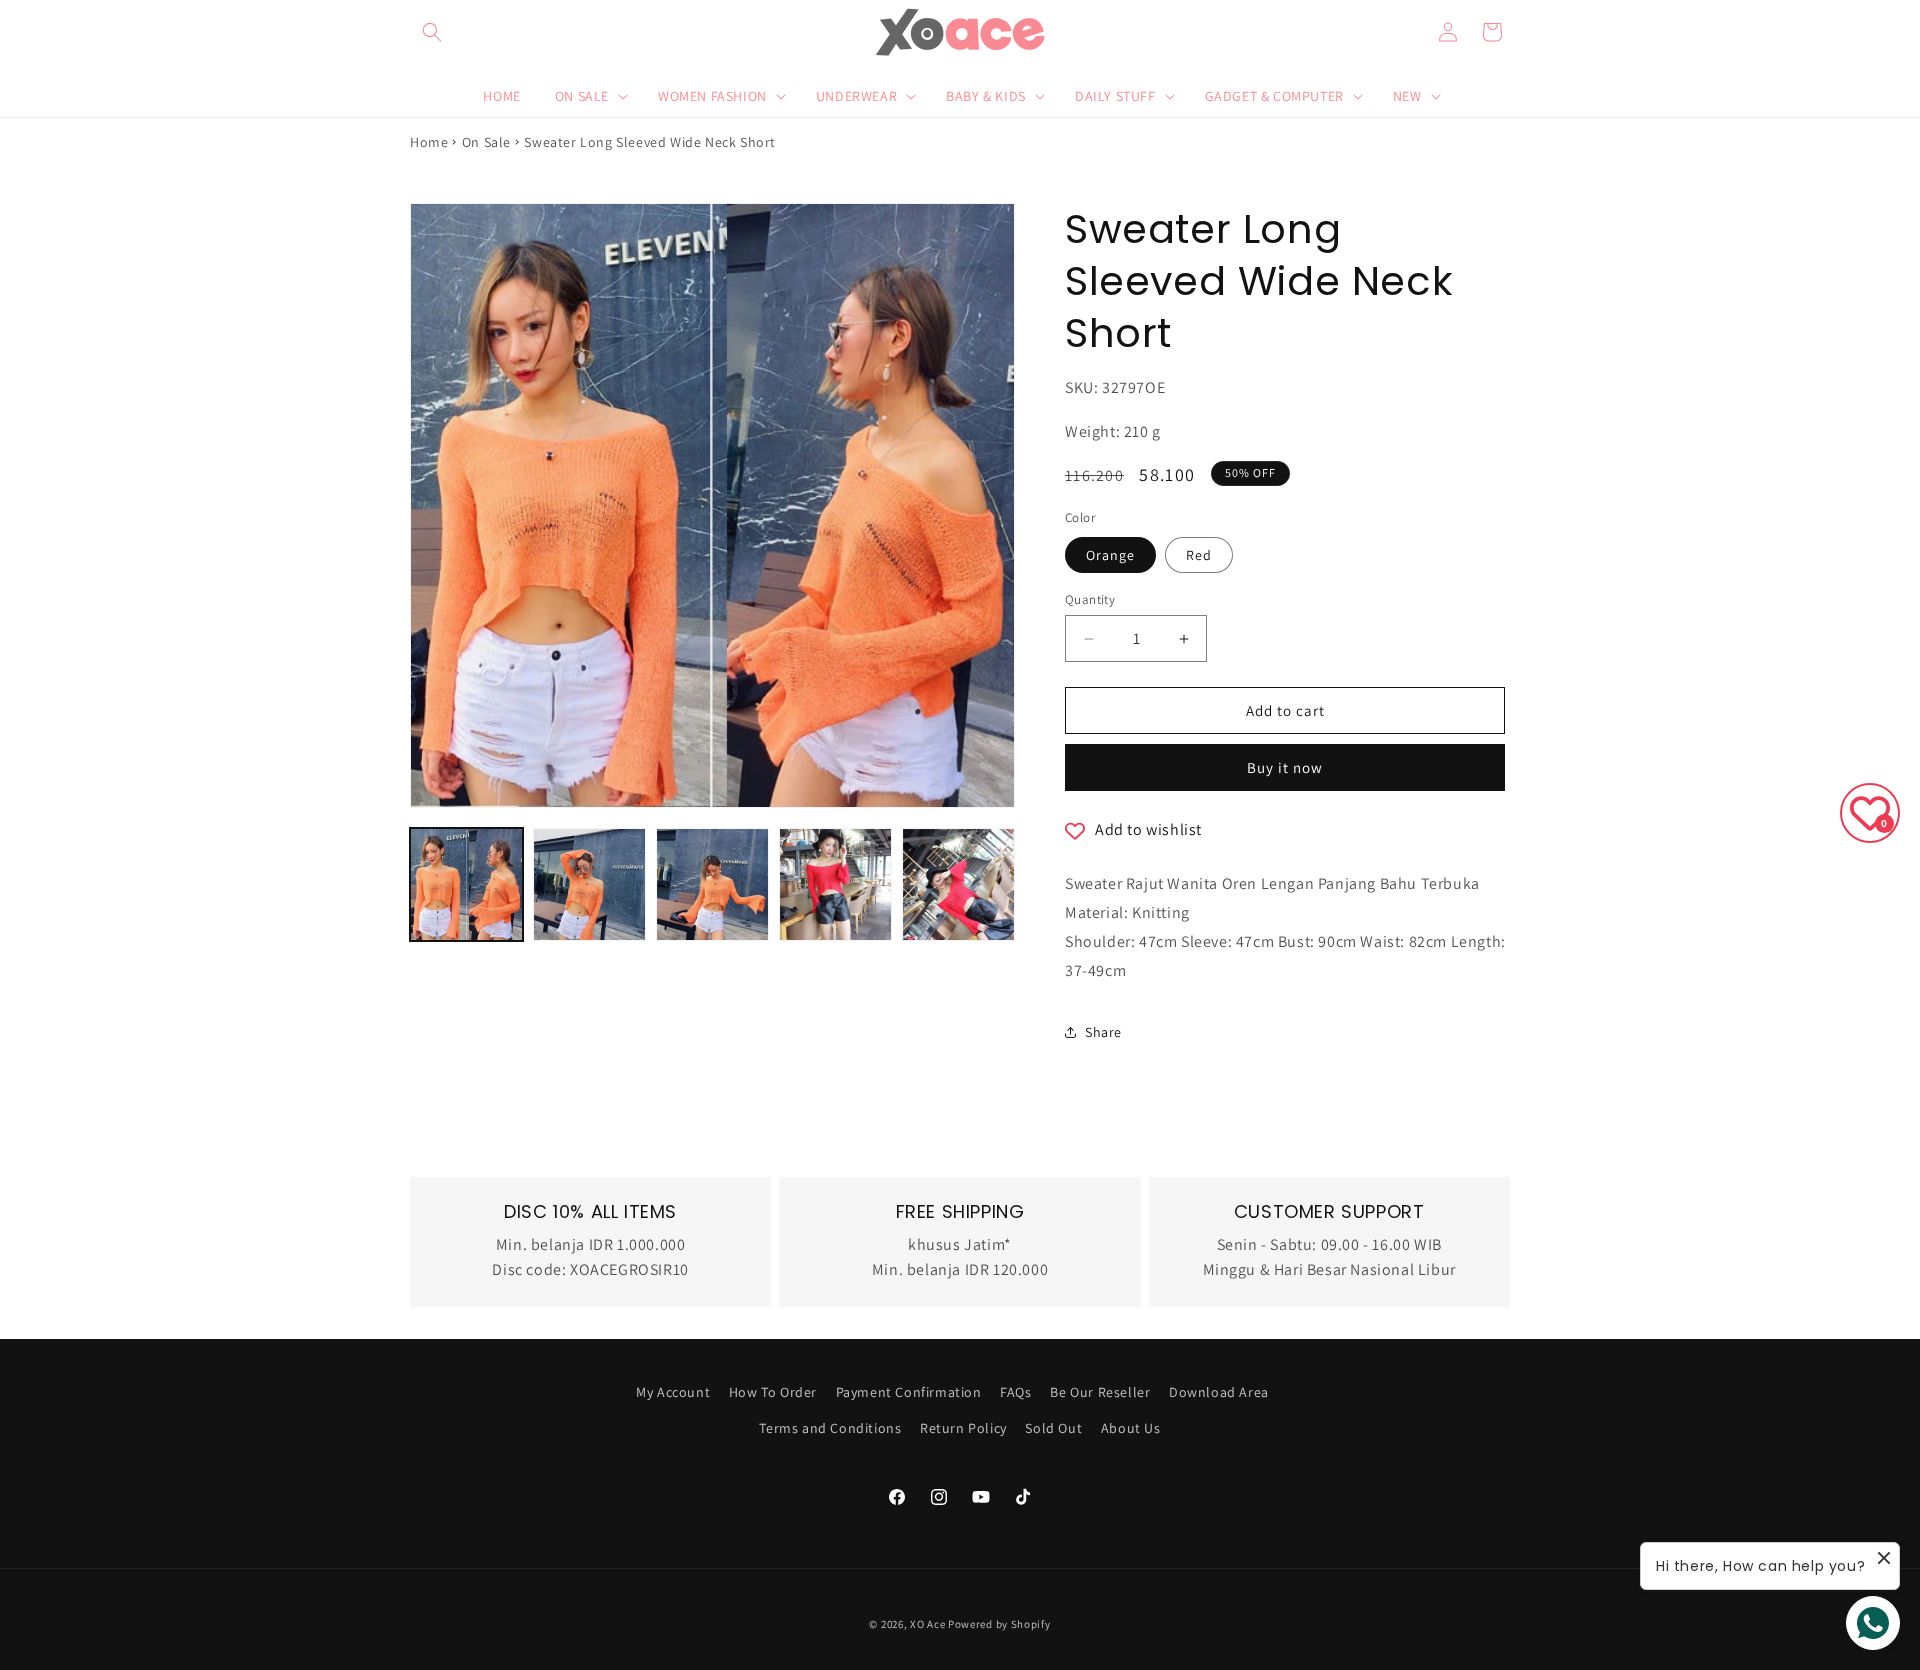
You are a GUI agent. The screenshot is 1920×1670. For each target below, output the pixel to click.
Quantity (1090, 599)
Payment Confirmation (909, 1392)
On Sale (486, 142)
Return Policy (963, 1428)
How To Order (773, 1392)
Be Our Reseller (1100, 1392)
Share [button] (1103, 1032)
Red (1199, 555)
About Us (1131, 1428)
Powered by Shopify (999, 1624)
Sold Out (1053, 1428)
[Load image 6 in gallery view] (958, 884)
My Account (673, 1392)
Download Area (1219, 1392)
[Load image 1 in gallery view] (466, 884)
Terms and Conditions (830, 1428)
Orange (1110, 555)
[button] (432, 32)
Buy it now (1285, 767)
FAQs (1015, 1392)
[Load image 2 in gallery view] (589, 884)
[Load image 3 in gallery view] (712, 884)
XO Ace (927, 1624)
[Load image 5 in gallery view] (835, 884)
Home (429, 142)
